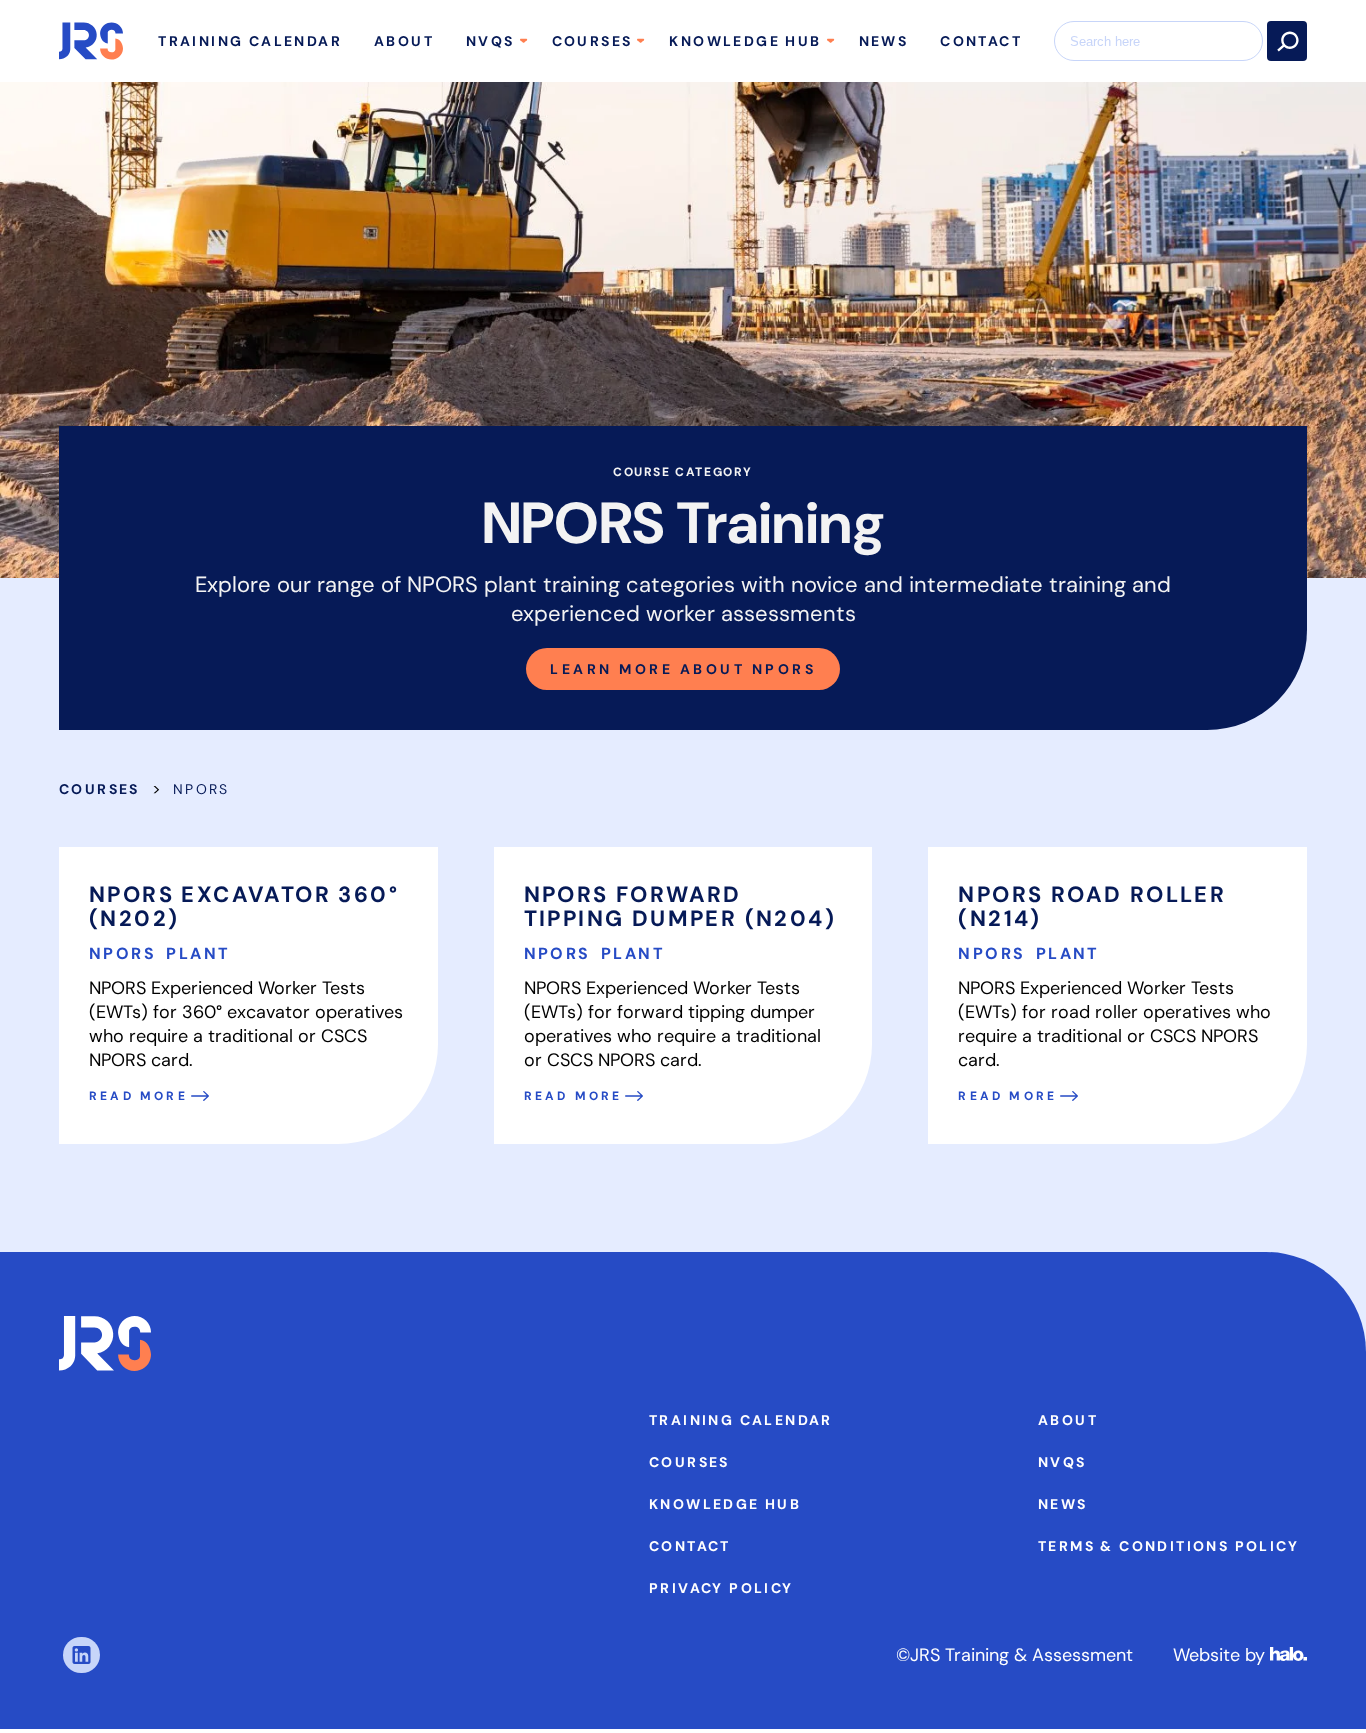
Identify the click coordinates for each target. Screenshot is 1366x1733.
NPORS (125, 953)
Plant (198, 953)
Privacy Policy (721, 1588)
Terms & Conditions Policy (1168, 1546)
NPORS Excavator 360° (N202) (244, 906)
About (404, 41)
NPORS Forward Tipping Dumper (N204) (680, 906)
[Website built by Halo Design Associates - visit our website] (1288, 1655)
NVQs (490, 41)
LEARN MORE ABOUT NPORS (683, 669)
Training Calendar (250, 41)
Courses (592, 41)
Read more (138, 1096)
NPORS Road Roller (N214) (1092, 906)
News (884, 41)
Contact (981, 41)
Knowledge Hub (745, 41)
